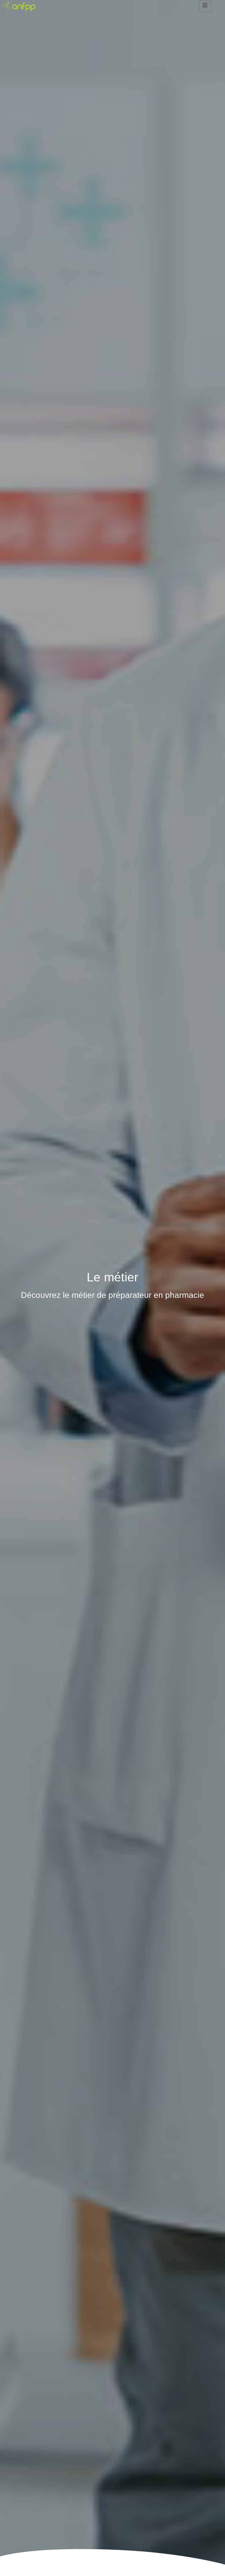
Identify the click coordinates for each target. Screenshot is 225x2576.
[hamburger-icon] (205, 6)
